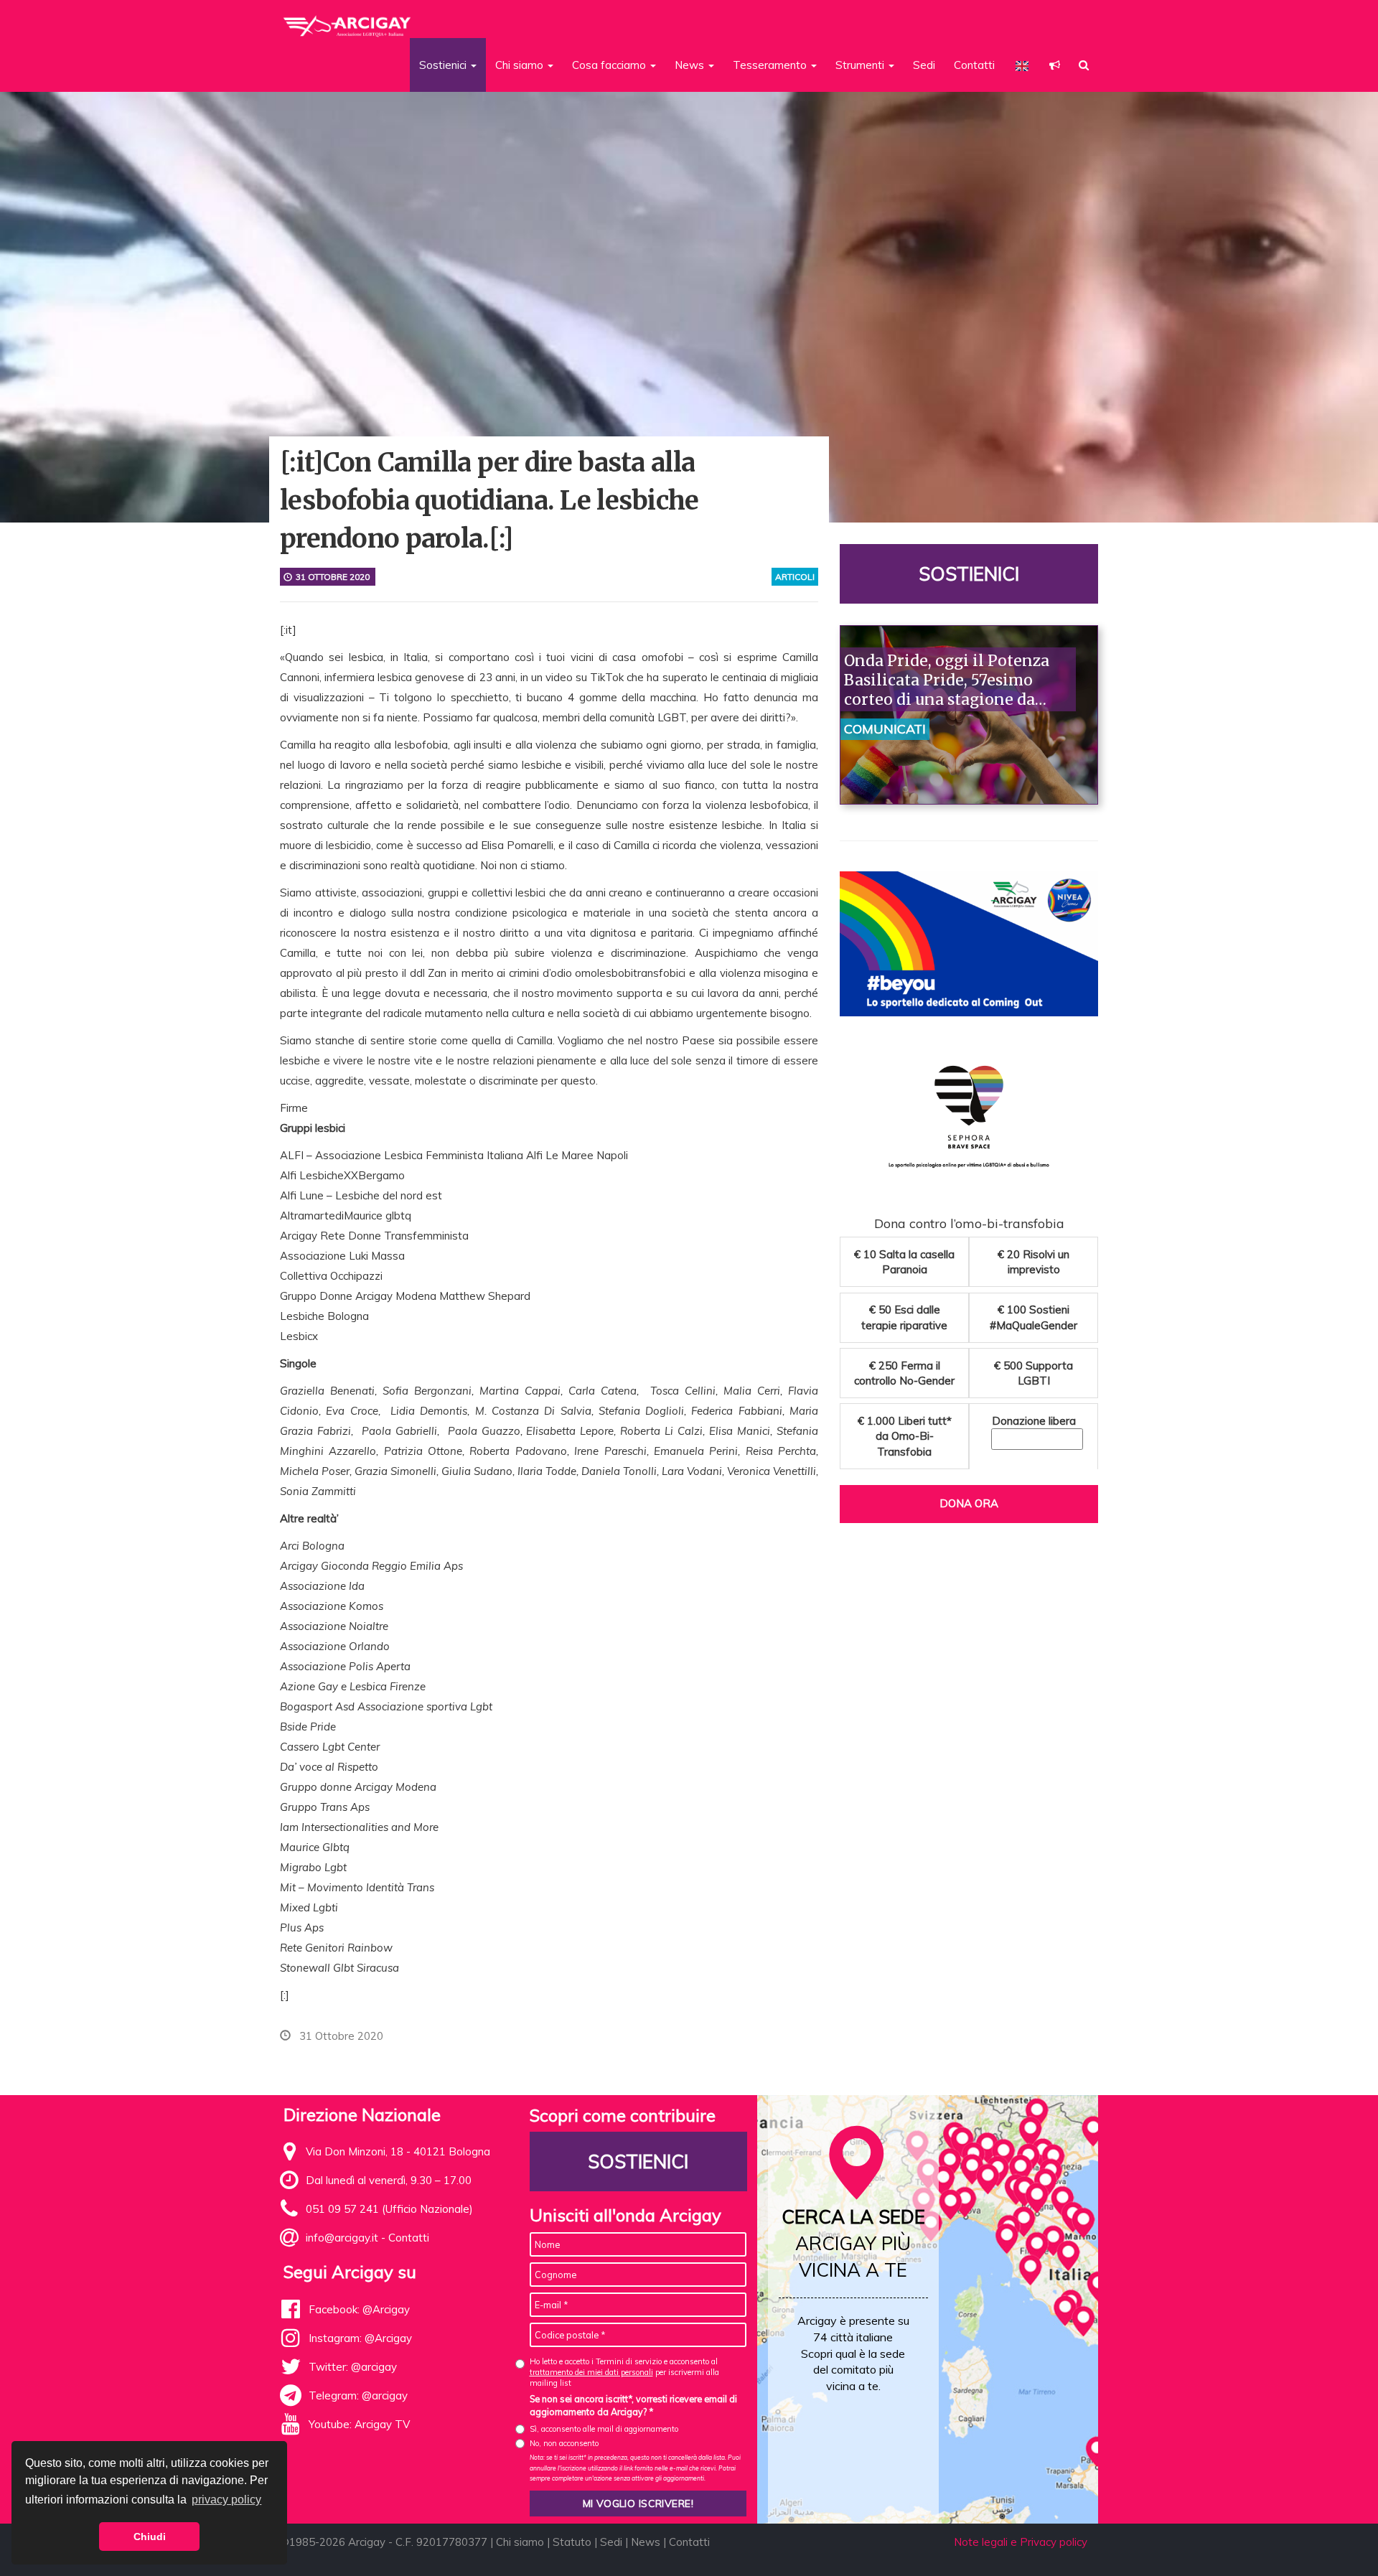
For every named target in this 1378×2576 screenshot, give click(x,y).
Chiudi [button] (150, 2537)
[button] (1055, 65)
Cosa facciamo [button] (610, 65)
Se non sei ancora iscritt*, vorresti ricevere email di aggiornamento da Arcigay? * (633, 2405)
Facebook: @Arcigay (359, 2309)
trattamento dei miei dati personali (591, 2372)
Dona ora (969, 1503)
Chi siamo (520, 2542)
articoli (795, 577)
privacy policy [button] (226, 2500)
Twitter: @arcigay (353, 2367)
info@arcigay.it (342, 2238)
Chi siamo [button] (521, 65)
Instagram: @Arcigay (360, 2338)
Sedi (924, 65)
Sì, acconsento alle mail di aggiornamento (604, 2429)
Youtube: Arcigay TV (359, 2424)
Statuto (572, 2542)
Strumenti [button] (861, 65)
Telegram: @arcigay (358, 2395)
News (646, 2542)
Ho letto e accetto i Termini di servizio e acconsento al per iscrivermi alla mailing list (624, 2373)
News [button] (691, 65)
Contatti (974, 65)
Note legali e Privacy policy (1021, 2542)
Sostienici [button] (444, 65)
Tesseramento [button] (771, 65)
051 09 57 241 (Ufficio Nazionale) (389, 2209)
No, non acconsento (564, 2443)
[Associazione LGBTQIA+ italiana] (348, 20)
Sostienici (969, 574)
